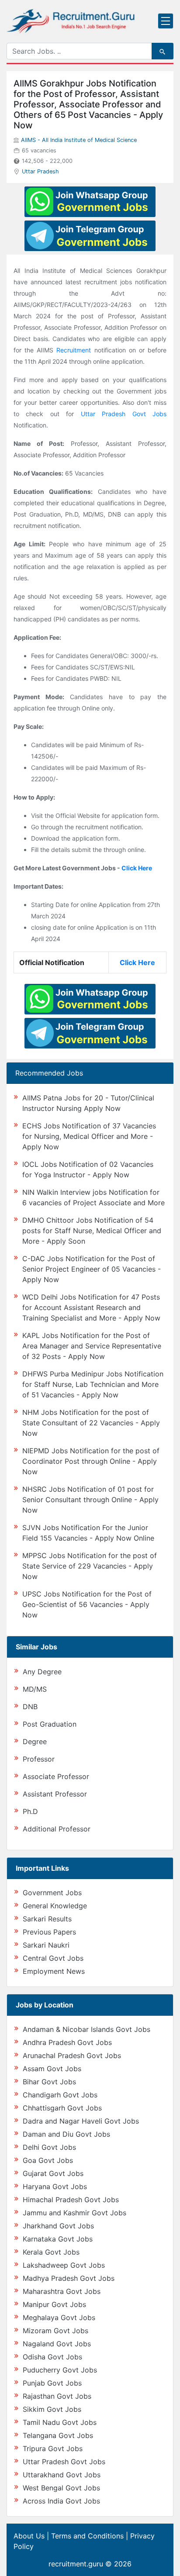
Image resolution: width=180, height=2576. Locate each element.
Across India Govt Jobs (61, 2501)
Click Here (137, 868)
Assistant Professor (55, 1794)
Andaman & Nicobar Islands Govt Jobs (87, 2029)
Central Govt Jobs (53, 1958)
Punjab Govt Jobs (52, 2383)
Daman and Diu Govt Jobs (66, 2134)
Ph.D (30, 1811)
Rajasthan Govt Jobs (57, 2396)
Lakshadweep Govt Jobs (64, 2265)
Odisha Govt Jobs (52, 2357)
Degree (35, 1741)
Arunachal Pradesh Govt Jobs (72, 2055)
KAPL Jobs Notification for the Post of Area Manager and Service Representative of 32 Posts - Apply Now (92, 1346)
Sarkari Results (47, 1919)
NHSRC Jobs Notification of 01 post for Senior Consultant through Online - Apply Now (90, 1500)
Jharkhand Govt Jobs (58, 2226)
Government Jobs (52, 1893)
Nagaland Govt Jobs (57, 2344)
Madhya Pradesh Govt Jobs (69, 2278)
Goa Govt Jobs (48, 2160)
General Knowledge (55, 1906)
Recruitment (74, 350)
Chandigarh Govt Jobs (60, 2095)
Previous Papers (49, 1932)
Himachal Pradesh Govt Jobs (71, 2200)
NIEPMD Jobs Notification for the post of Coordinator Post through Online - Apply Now (91, 1461)
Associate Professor (56, 1776)
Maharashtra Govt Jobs (62, 2291)
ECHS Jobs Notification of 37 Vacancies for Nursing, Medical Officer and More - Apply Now (89, 1136)
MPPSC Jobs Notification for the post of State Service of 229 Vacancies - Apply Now (90, 1566)
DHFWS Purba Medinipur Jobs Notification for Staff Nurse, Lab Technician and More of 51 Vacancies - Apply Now (93, 1384)
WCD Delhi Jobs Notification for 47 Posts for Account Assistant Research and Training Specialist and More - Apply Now (91, 1307)
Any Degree (42, 1672)
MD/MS (35, 1689)
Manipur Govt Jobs (54, 2304)
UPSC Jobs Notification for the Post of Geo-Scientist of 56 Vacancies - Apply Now (87, 1604)
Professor (39, 1759)
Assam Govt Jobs (52, 2069)
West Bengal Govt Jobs (61, 2488)
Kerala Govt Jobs (51, 2252)
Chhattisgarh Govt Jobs (62, 2108)
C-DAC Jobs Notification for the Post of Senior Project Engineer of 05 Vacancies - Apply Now (92, 1269)
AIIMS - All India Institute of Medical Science (79, 140)
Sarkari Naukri (46, 1945)
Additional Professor (57, 1829)
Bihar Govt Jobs (49, 2082)
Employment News (54, 1971)
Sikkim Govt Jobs (52, 2409)
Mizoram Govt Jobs (55, 2331)
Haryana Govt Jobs (55, 2186)
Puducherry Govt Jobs (60, 2370)
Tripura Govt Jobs (53, 2448)
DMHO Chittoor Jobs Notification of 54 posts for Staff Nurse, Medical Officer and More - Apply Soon (92, 1231)
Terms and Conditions (87, 2536)
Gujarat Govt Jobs (53, 2173)
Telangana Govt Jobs (58, 2435)
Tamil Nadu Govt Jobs (60, 2422)
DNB (30, 1707)
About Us (29, 2536)
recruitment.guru (76, 2564)
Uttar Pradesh (40, 171)
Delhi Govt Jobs (49, 2147)
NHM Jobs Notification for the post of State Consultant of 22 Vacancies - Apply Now (91, 1423)
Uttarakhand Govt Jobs (62, 2475)
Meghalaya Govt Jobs (59, 2317)
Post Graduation (50, 1724)
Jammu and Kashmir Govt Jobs (74, 2213)
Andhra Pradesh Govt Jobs (67, 2042)
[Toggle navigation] (166, 21)
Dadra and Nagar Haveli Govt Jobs (81, 2121)
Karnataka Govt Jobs (58, 2239)
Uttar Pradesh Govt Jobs (124, 414)
